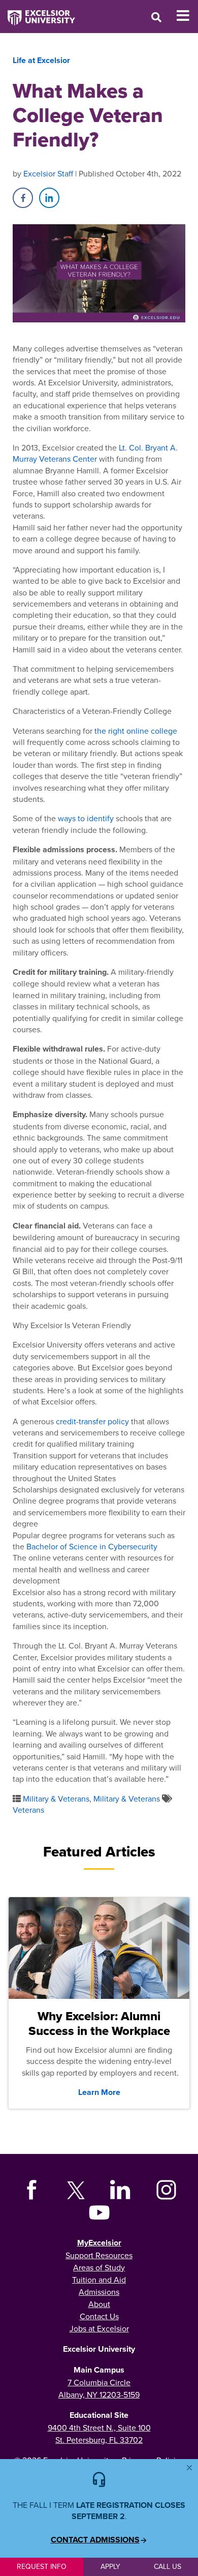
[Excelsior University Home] (38, 13)
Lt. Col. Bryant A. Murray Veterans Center (95, 453)
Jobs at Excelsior (99, 2328)
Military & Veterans (56, 1799)
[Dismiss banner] (189, 2468)
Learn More (99, 2092)
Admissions (99, 2292)
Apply (110, 2566)
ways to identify (86, 818)
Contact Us (99, 2316)
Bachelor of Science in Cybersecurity (92, 1546)
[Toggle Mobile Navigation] (187, 16)
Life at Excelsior (41, 60)
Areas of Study (99, 2267)
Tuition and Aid (99, 2280)
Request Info (42, 2566)
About (99, 2304)
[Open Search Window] (156, 17)
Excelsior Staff (48, 173)
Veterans (28, 1810)
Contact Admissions (95, 2540)
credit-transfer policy (92, 1421)
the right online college (136, 731)
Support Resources (99, 2255)
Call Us (168, 2566)
